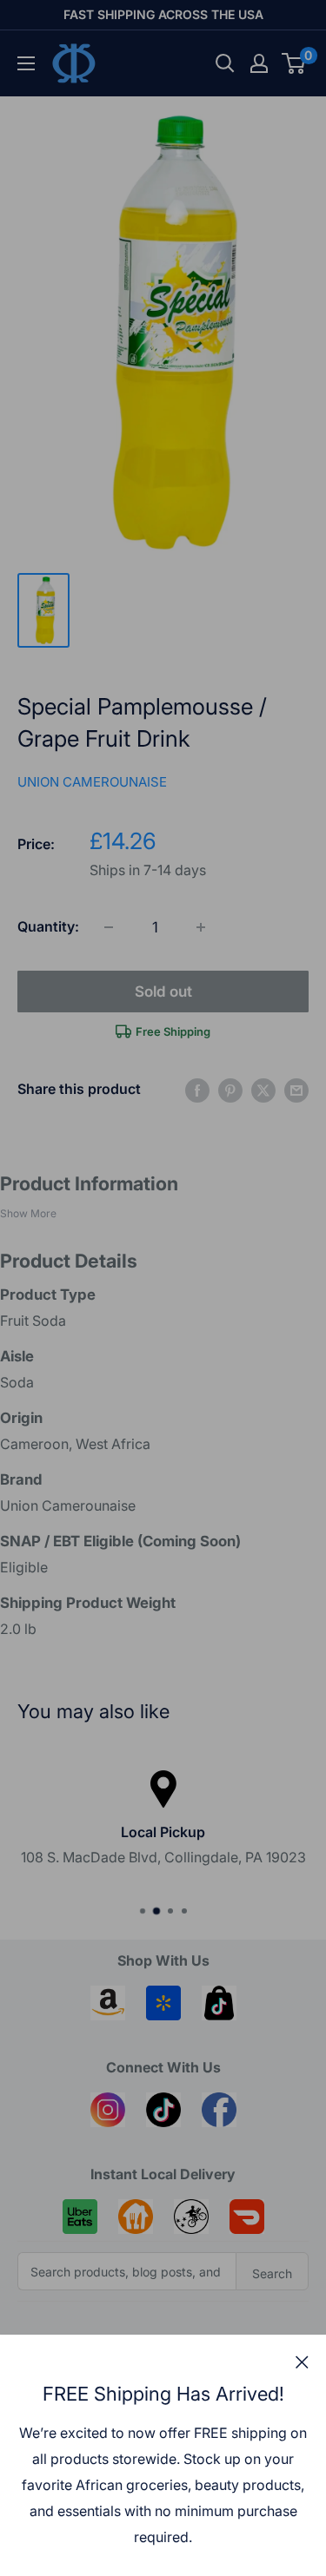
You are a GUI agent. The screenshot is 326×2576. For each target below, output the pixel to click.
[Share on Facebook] (197, 1090)
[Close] (302, 2362)
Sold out (163, 992)
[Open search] (225, 63)
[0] (294, 63)
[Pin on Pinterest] (230, 1090)
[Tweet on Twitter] (263, 1090)
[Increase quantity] (201, 927)
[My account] (259, 63)
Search (272, 2273)
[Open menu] (26, 63)
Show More (28, 1213)
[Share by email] (296, 1090)
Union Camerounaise (92, 782)
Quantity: (48, 926)
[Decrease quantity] (109, 927)
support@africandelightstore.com (213, 1846)
